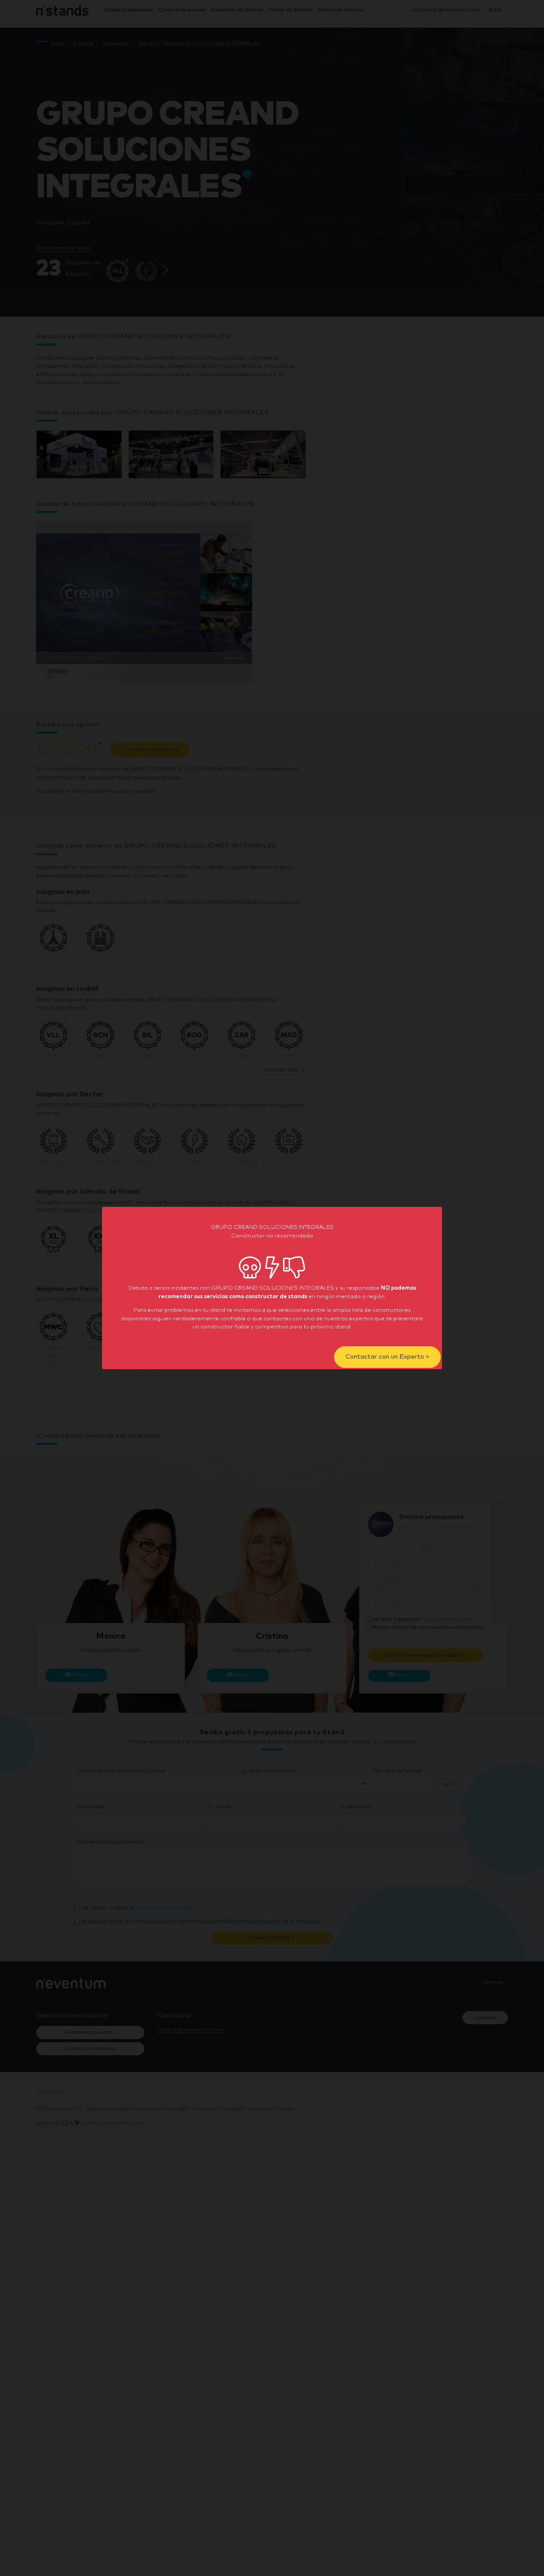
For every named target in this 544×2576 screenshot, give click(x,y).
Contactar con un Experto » (387, 1357)
